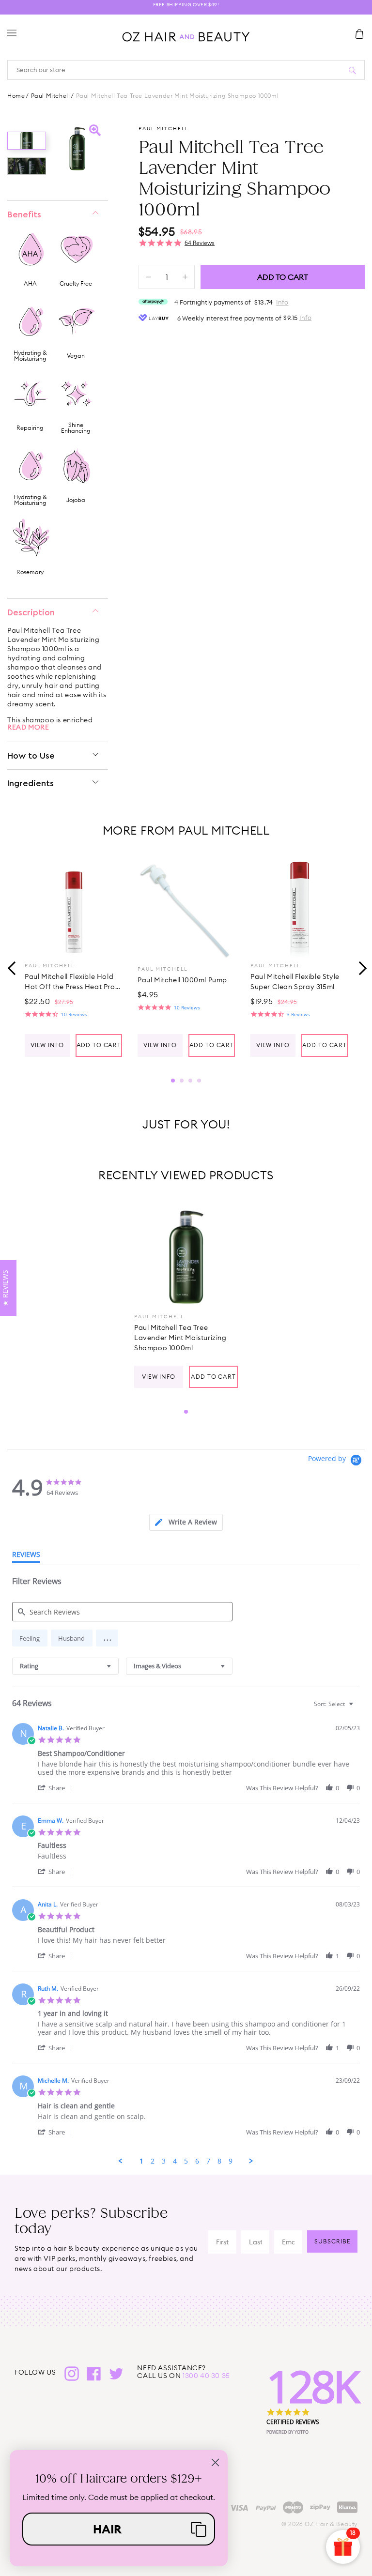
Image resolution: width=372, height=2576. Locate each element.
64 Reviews (200, 243)
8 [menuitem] (219, 2161)
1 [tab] (173, 1081)
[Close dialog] (215, 2462)
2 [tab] (182, 1081)
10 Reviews (74, 1014)
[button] (107, 1638)
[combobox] (65, 1666)
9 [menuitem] (231, 2161)
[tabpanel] (73, 958)
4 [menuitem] (175, 2161)
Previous (12, 967)
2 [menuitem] (153, 2161)
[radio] (30, 1638)
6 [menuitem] (197, 2161)
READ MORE (28, 727)
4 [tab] (199, 1081)
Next (360, 967)
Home (16, 96)
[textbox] (358, 1708)
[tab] (186, 1522)
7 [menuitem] (208, 2161)
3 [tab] (190, 1081)
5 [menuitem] (186, 2161)
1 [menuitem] (141, 2161)
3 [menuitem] (164, 2161)
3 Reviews (298, 1014)
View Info (47, 1045)
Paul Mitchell (51, 96)
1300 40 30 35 (206, 2376)
